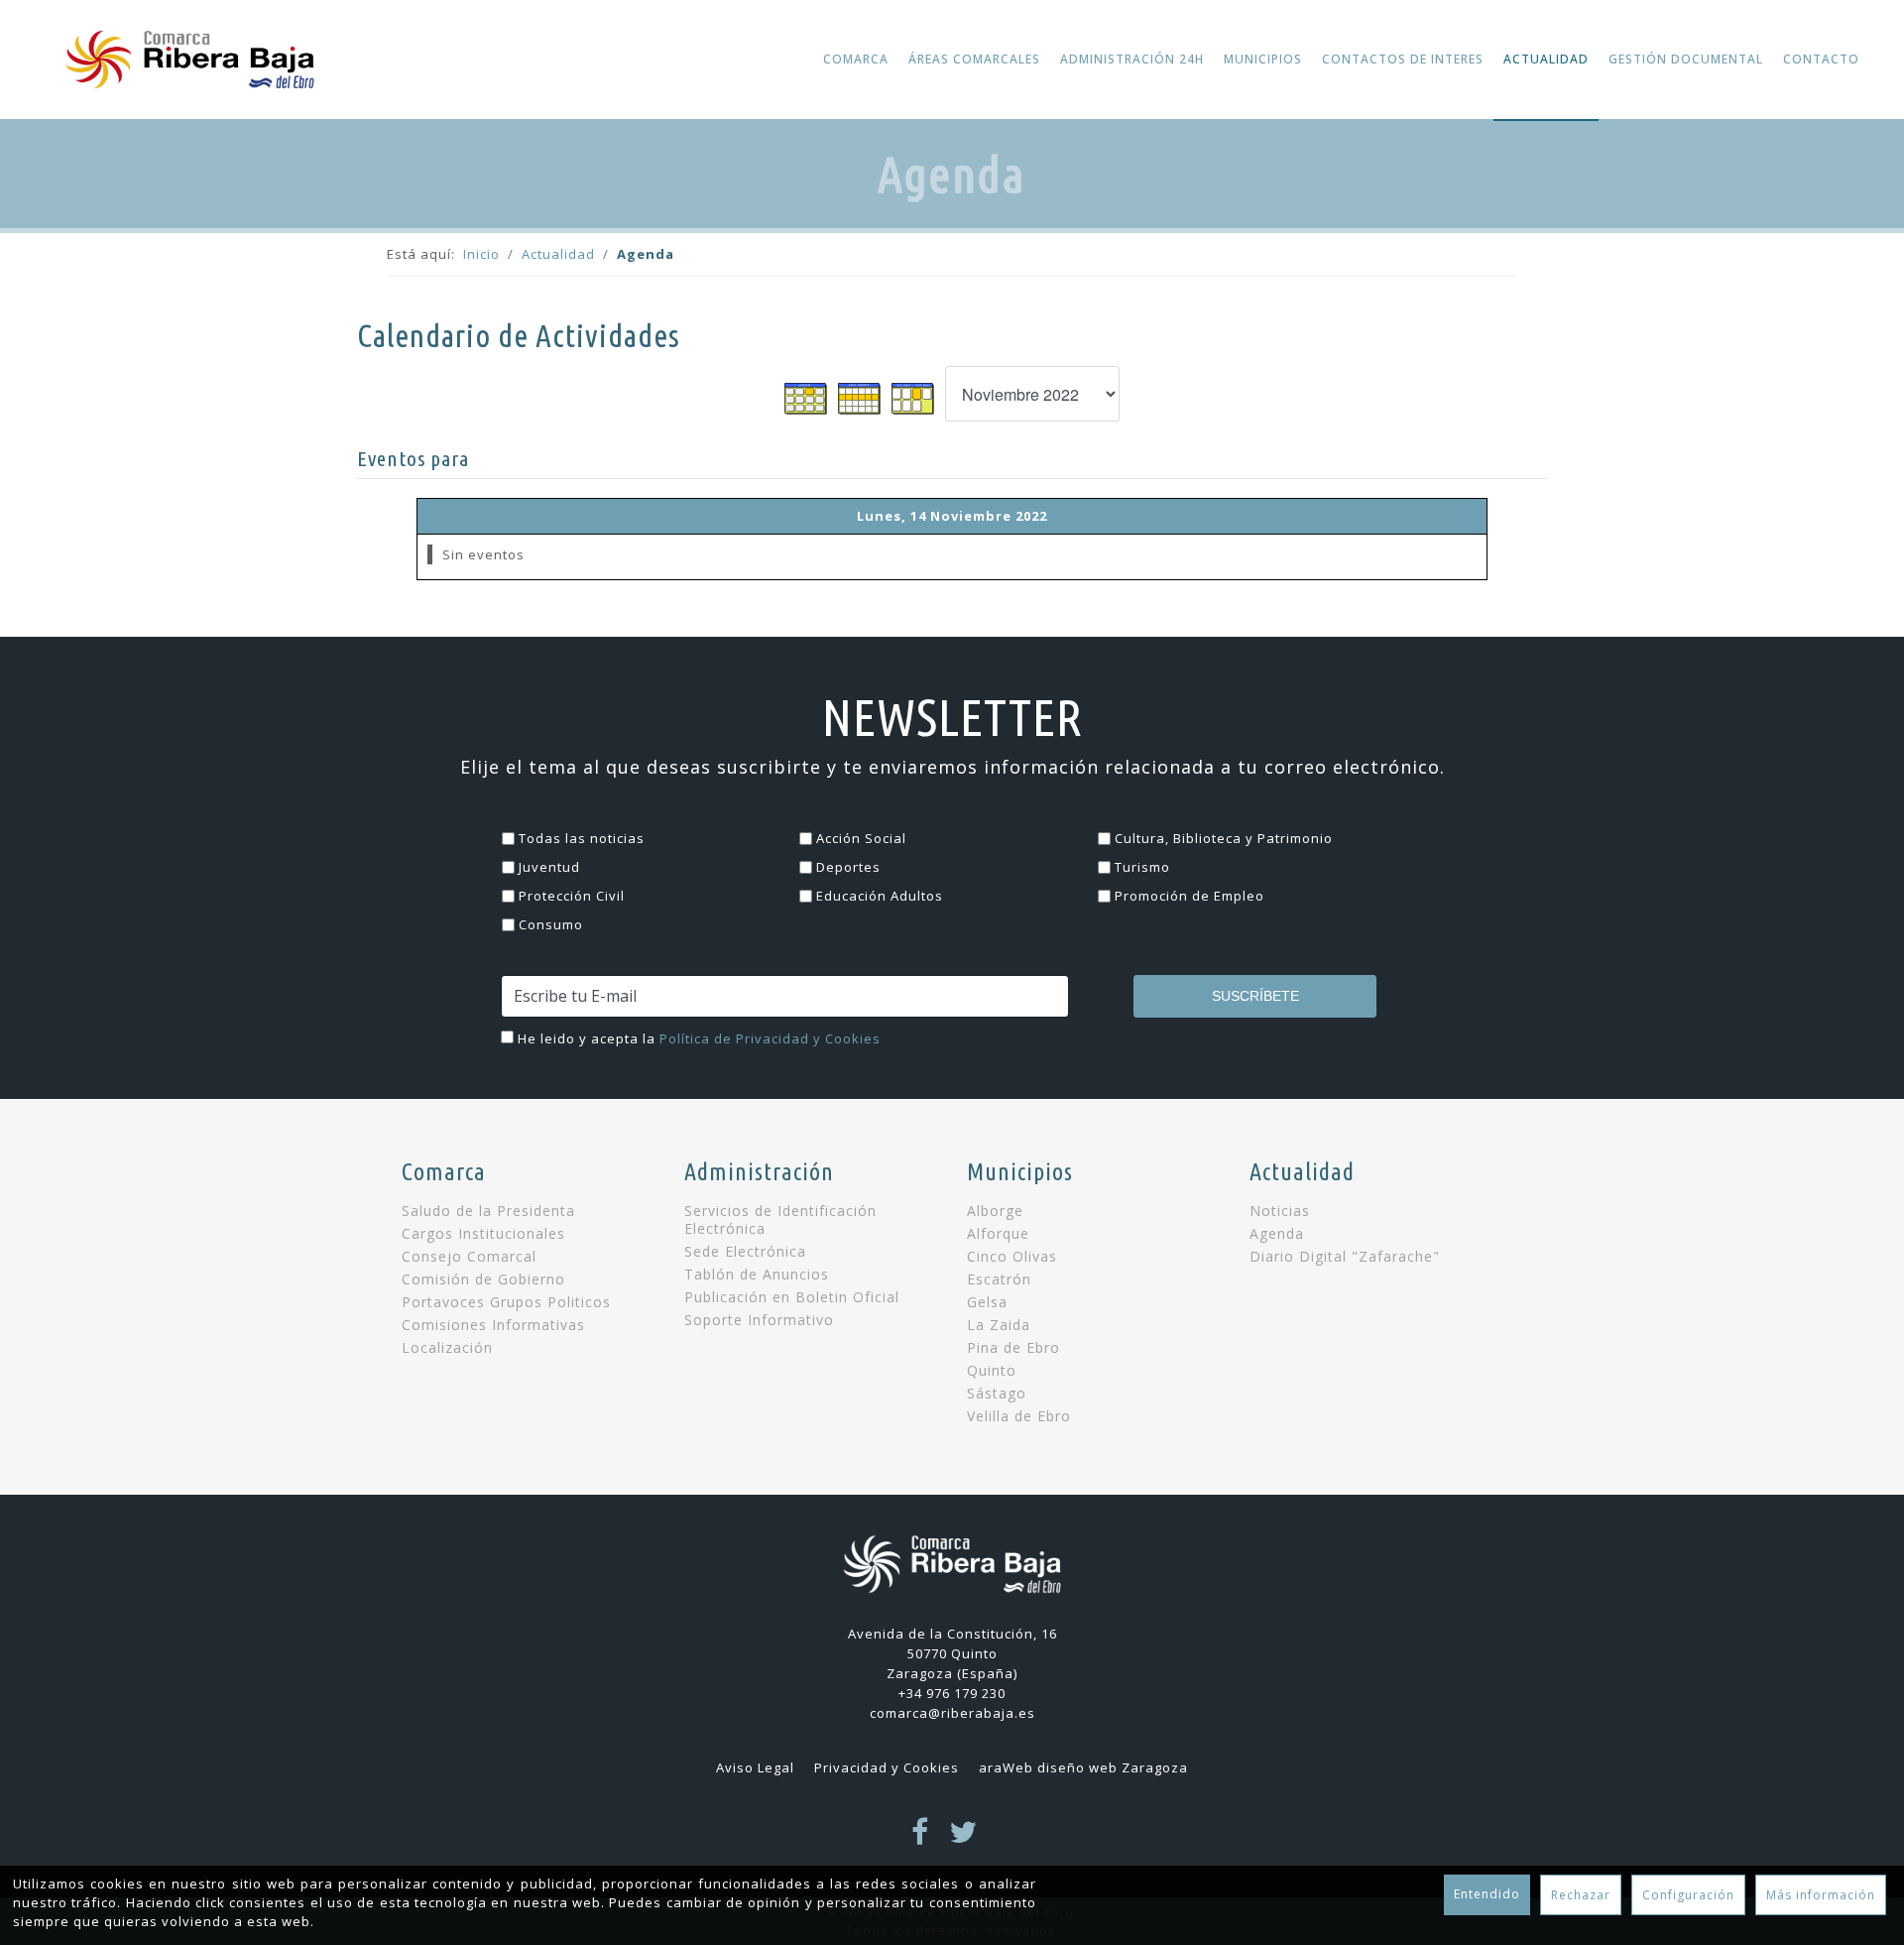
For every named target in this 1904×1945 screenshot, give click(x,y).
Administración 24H (1132, 59)
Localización (447, 1348)
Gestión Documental (1686, 59)
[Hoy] (913, 399)
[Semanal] (860, 399)
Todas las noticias (582, 838)
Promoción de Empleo (1190, 896)
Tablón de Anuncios (757, 1275)
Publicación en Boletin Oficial (792, 1297)
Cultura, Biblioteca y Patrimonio (1224, 838)
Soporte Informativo (759, 1320)
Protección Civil (572, 896)
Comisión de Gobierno (483, 1279)
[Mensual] (806, 399)
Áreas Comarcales (974, 59)
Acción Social (861, 838)
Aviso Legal (755, 1767)
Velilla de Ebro (1019, 1416)
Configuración (1688, 1895)
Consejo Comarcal (469, 1257)
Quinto (992, 1371)
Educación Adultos (880, 896)
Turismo (1142, 867)
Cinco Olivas (1012, 1257)
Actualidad (1546, 59)
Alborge (995, 1211)
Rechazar (1581, 1895)
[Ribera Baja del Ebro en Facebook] (920, 1838)
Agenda (1277, 1234)
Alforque (998, 1234)
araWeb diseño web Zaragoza (1083, 1767)
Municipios (1263, 59)
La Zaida (999, 1325)
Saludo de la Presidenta (488, 1211)
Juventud (549, 867)
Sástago (997, 1394)
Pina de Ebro (1013, 1348)
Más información (1821, 1895)
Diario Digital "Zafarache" (1345, 1257)
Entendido (1487, 1894)
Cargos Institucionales (483, 1234)
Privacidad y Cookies (887, 1767)
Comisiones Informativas (493, 1325)
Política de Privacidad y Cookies (770, 1038)
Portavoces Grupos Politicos (506, 1302)
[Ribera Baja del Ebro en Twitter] (963, 1838)
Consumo (551, 924)
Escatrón (999, 1279)
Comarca (856, 59)
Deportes (848, 867)
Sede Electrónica (745, 1252)
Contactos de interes (1403, 59)
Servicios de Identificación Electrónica (780, 1220)
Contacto (1821, 59)
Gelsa (987, 1302)
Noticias (1280, 1211)
